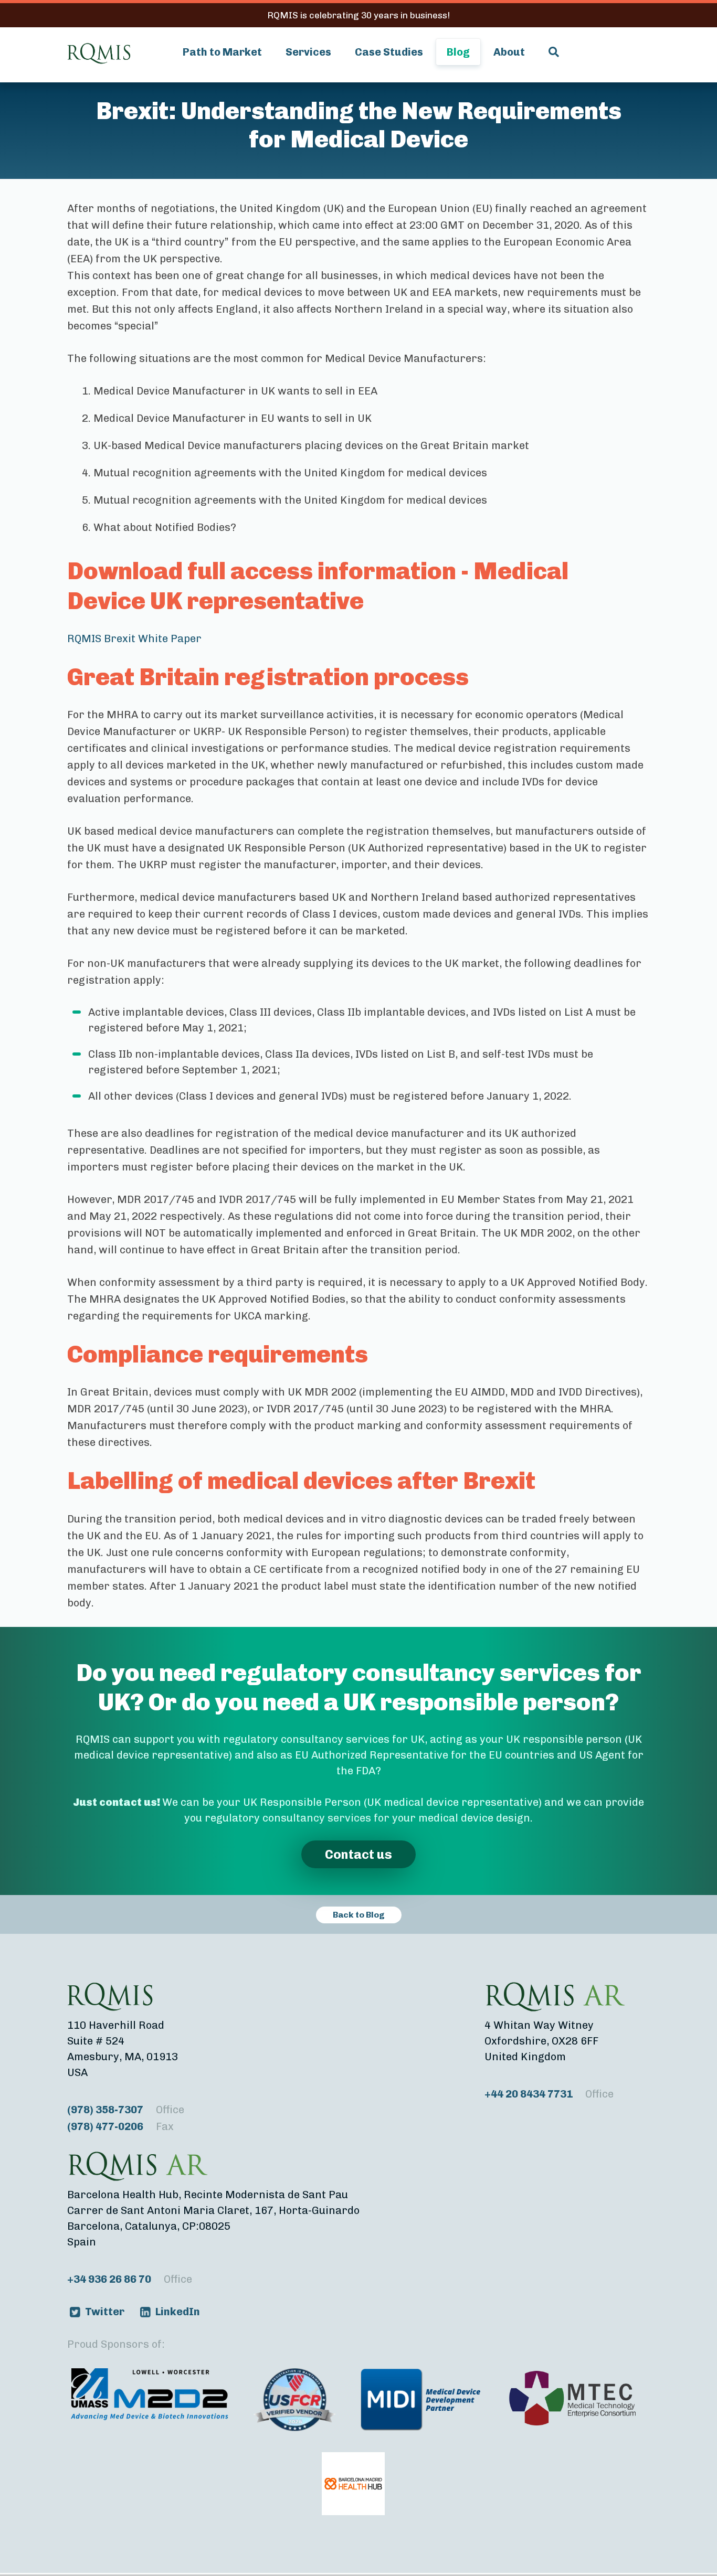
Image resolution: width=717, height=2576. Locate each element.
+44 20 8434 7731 (549, 2094)
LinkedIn (178, 2312)
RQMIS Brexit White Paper (134, 638)
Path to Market (222, 52)
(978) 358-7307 (126, 2110)
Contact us (358, 1854)
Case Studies (389, 52)
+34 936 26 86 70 (130, 2279)
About (509, 52)
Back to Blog (359, 1915)
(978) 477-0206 (120, 2126)
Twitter (105, 2312)
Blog (458, 52)
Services (308, 52)
